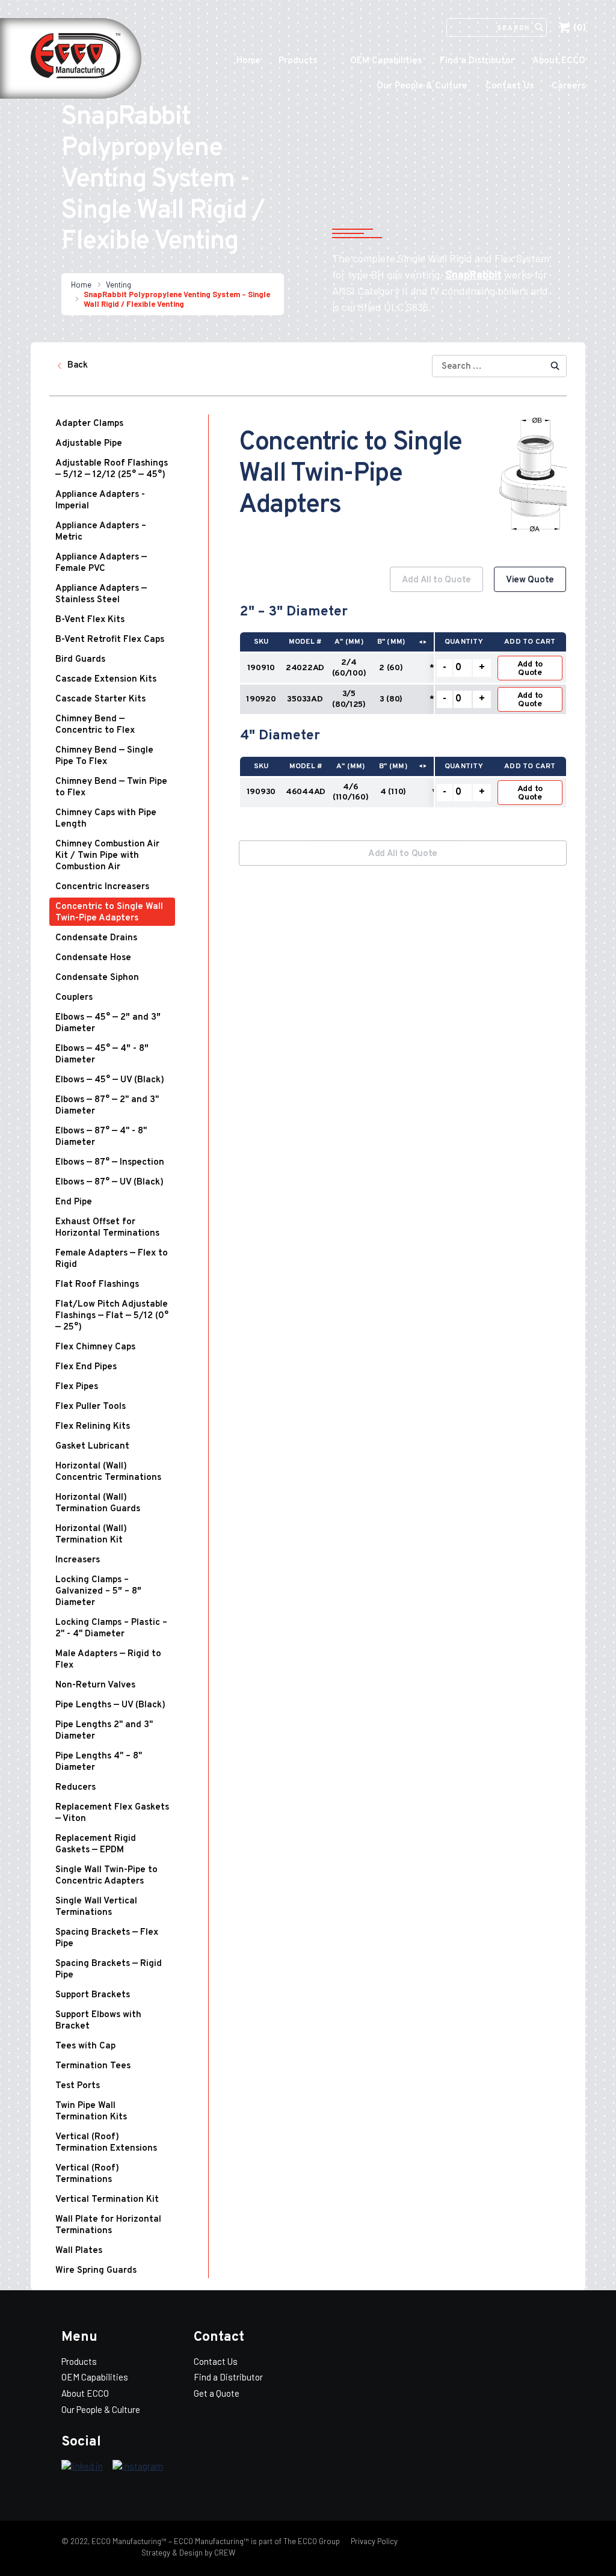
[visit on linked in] (82, 2467)
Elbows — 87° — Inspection (110, 1163)
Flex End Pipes (86, 1367)
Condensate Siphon (97, 978)
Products (298, 61)
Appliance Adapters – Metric (101, 532)
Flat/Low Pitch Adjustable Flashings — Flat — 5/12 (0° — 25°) (112, 1316)
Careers (568, 86)
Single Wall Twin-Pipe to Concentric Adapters (106, 1876)
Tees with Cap (85, 2046)
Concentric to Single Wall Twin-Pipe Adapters (109, 913)
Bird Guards (80, 660)
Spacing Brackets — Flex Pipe (107, 1938)
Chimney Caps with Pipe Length (106, 819)
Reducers (75, 1788)
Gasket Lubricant (92, 1447)
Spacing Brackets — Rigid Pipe (109, 1970)
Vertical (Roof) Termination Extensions (106, 2143)
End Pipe (74, 1202)
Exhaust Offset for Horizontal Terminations (107, 1228)
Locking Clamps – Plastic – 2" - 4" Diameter (111, 1628)
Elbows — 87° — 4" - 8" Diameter (101, 1137)
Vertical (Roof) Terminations (87, 2174)
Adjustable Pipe (89, 444)
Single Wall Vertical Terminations (96, 1907)
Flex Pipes (77, 1387)
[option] (403, 694)
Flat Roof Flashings (97, 1285)
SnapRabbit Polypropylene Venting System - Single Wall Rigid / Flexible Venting (177, 299)
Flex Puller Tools (91, 1407)
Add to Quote (530, 669)
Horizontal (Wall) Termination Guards (98, 1503)
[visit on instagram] (138, 2467)
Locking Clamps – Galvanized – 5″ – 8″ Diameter (98, 1592)
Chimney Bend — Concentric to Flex (95, 725)
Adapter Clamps (89, 424)
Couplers (74, 998)
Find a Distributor (477, 61)
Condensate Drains (96, 938)
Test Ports (78, 2086)
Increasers (78, 1560)
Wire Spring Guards (96, 2271)
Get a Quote (217, 2393)
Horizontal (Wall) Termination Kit (91, 1535)
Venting (119, 285)
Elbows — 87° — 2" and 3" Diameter (107, 1106)
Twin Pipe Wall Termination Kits (91, 2112)
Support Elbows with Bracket (98, 2021)
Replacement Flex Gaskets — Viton (112, 1813)
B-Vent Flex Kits (90, 620)
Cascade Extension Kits (106, 679)
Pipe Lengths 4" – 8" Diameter (99, 1762)
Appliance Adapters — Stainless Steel (101, 594)
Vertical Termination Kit (107, 2200)
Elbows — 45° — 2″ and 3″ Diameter (108, 1023)
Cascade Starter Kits (100, 699)
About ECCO (559, 61)
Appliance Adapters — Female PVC (101, 563)
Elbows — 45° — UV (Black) (110, 1080)
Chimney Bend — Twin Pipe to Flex (111, 787)
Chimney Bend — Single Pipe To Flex (104, 756)
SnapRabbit (473, 274)
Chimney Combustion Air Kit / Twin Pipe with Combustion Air (107, 856)
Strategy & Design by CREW (188, 2553)
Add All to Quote (436, 580)
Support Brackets (93, 1995)
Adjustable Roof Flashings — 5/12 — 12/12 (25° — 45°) (112, 469)
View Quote (530, 580)
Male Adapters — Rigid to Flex (108, 1660)
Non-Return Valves (95, 1685)
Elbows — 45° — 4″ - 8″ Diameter (102, 1055)
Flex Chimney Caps (95, 1347)
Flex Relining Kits (93, 1427)
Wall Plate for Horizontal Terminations (108, 2225)
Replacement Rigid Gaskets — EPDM (96, 1844)
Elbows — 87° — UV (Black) (109, 1182)
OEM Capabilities (386, 61)
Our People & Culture (422, 86)
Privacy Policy (373, 2541)
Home (248, 61)
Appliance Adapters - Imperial (100, 501)
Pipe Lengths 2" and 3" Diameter (104, 1731)
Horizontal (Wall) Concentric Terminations (108, 1472)
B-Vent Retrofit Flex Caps (110, 640)
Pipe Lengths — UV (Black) (110, 1705)
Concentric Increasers (102, 887)
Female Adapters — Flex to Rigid (112, 1259)
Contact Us (510, 86)
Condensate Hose (93, 958)
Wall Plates (79, 2251)
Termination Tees (93, 2066)
